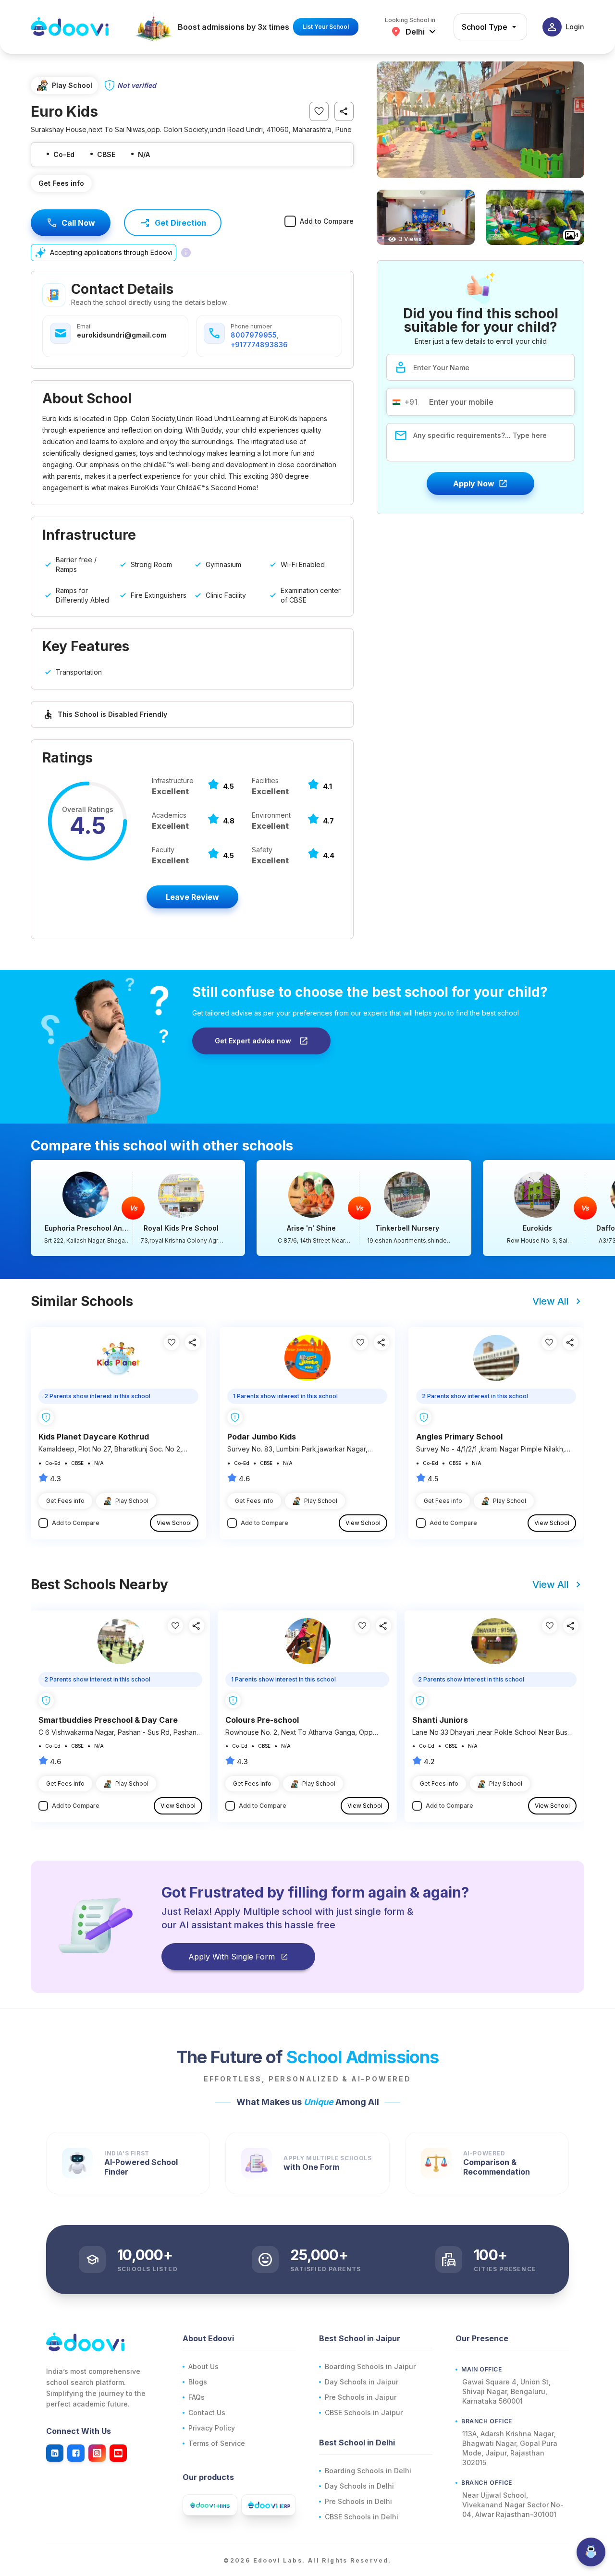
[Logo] (70, 27)
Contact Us (207, 2413)
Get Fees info (61, 183)
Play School (132, 1501)
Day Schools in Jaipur (362, 2382)
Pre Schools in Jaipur (361, 2397)
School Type (485, 27)
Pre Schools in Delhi (358, 2501)
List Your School (326, 27)
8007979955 (254, 335)
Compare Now (138, 1208)
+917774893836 (259, 345)
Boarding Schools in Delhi (368, 2471)
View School (174, 1523)
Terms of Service (217, 2443)
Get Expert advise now (253, 1041)
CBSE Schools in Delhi (362, 2517)
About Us (203, 2366)
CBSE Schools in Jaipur (364, 2413)
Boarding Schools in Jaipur (370, 2366)
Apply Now (474, 484)
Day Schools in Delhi (359, 2486)
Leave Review (192, 897)
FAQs (197, 2397)
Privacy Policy (212, 2428)
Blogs (198, 2382)
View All (551, 1301)
